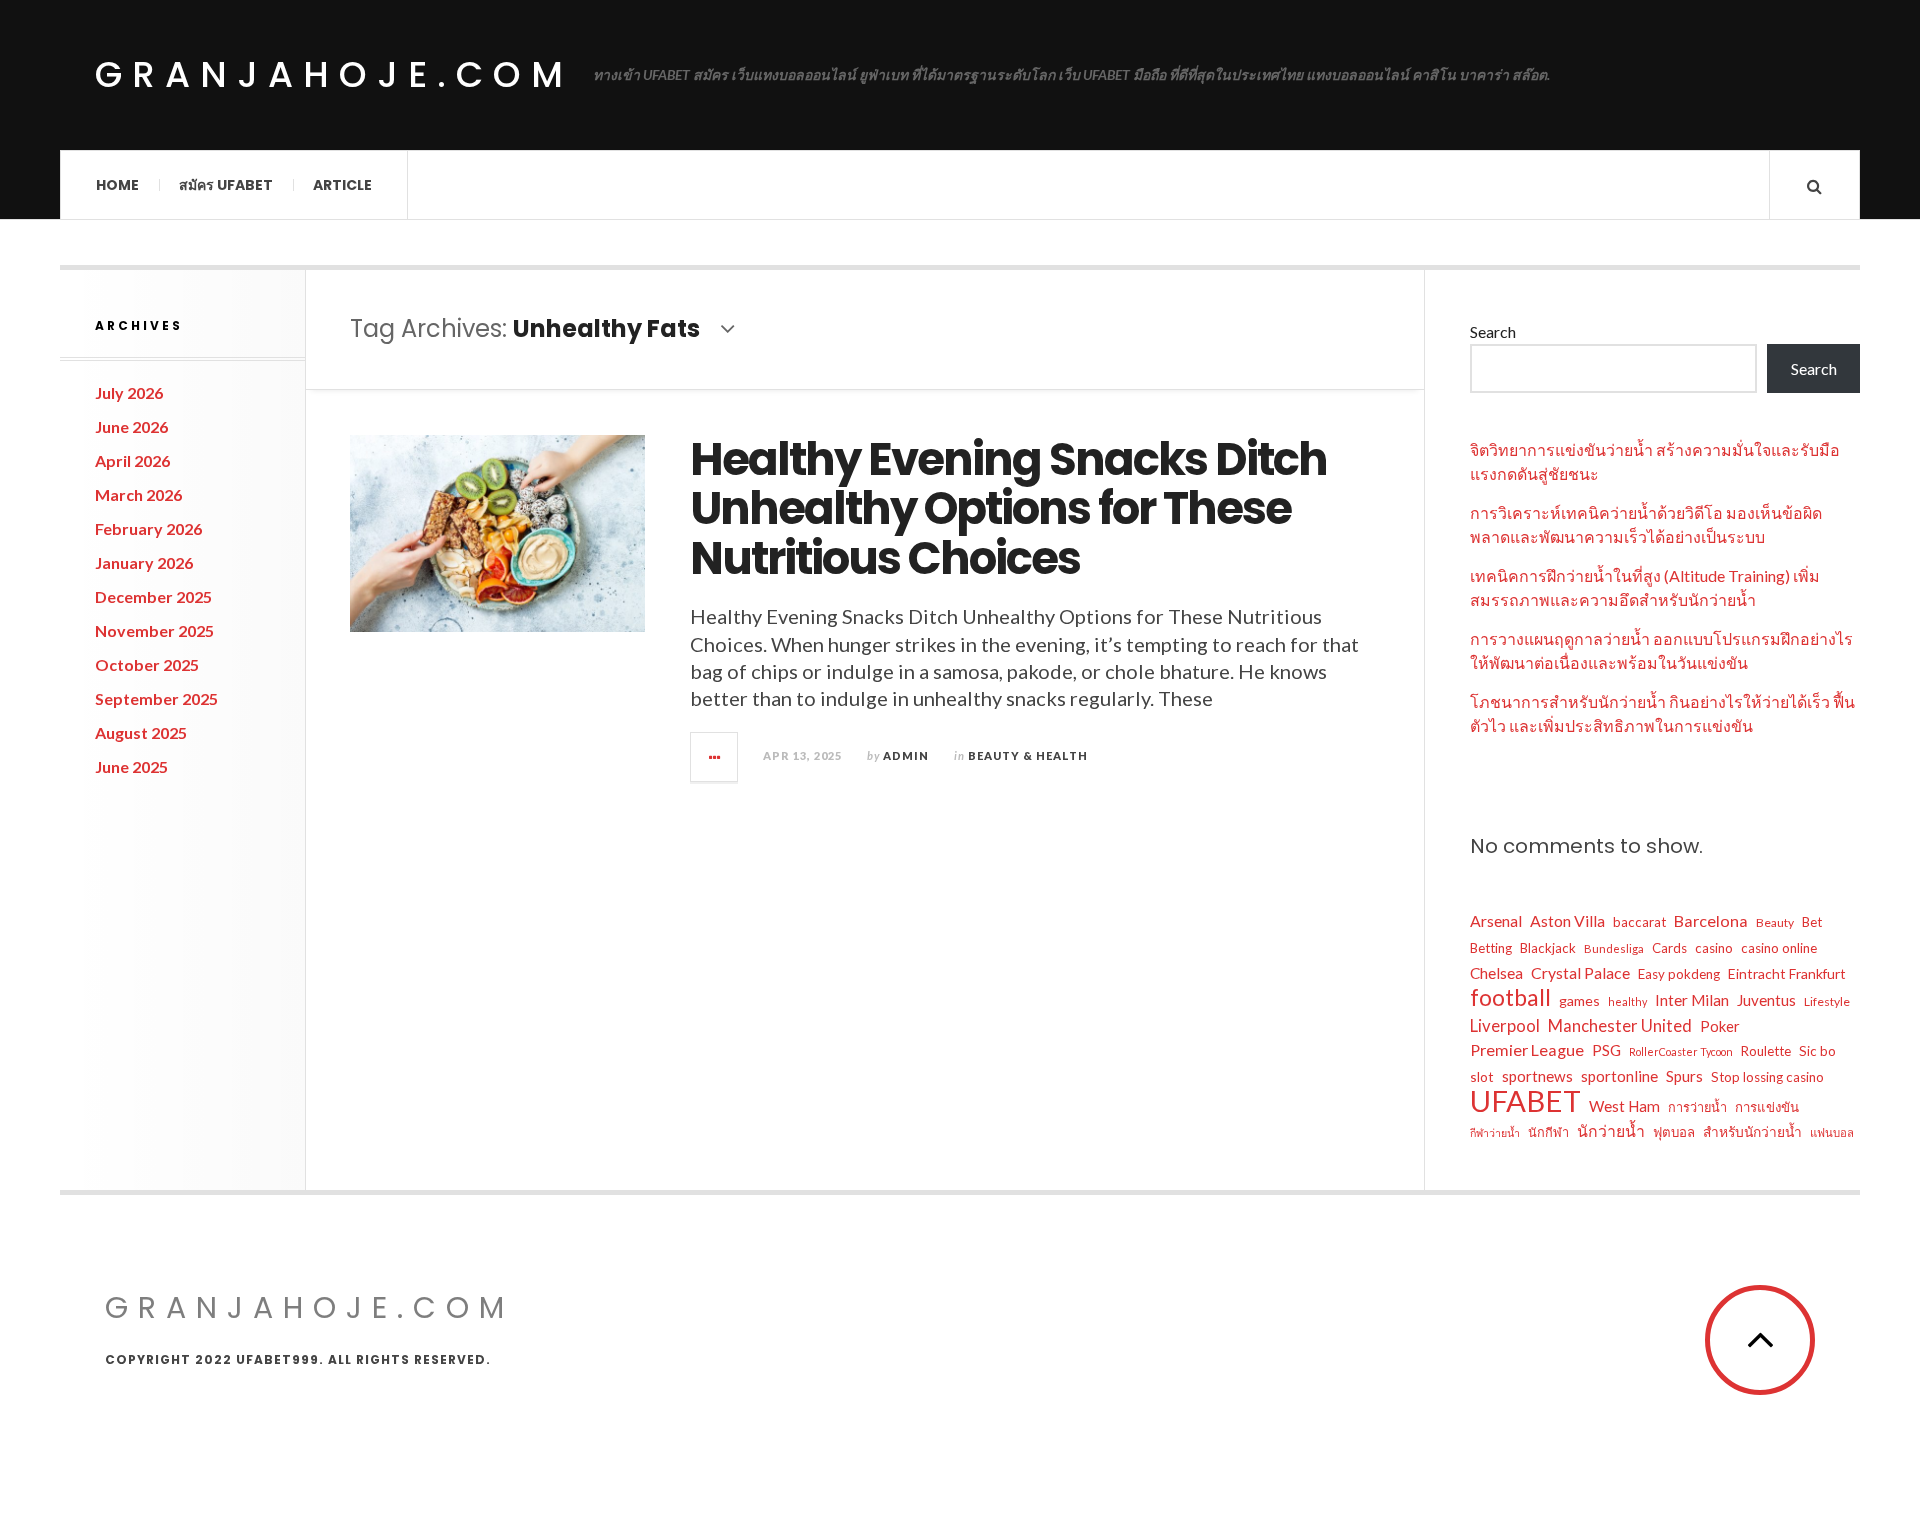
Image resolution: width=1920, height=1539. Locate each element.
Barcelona (1711, 920)
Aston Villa (1567, 920)
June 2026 (131, 426)
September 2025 (156, 698)
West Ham (1624, 1106)
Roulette (1766, 1051)
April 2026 (132, 460)
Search (1493, 331)
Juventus (1766, 1000)
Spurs (1684, 1076)
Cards (1669, 948)
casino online (1779, 948)
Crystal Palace (1580, 972)
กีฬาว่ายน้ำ (1495, 1132)
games (1579, 1000)
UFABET (1525, 1101)
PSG (1606, 1050)
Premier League (1527, 1049)
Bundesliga (1614, 948)
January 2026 (144, 562)
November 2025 (154, 630)
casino (1714, 948)
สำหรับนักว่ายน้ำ (1752, 1131)
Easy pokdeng (1679, 974)
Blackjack (1548, 948)
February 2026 (148, 528)
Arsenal (1496, 920)
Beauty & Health (1028, 755)
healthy (1627, 1001)
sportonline (1619, 1076)
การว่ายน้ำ (1697, 1107)
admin (906, 755)
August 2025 (141, 732)
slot (1482, 1076)
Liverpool (1505, 1025)
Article (342, 185)
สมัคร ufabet (226, 185)
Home (117, 185)
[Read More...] (715, 757)
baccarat (1639, 922)
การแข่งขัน (1767, 1107)
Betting (1491, 948)
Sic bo (1817, 1051)
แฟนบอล (1832, 1132)
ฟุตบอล (1674, 1132)
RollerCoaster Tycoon (1681, 1051)
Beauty (1775, 922)
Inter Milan (1692, 1000)
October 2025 (147, 664)
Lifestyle (1827, 1001)
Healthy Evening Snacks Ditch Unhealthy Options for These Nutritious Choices (1008, 509)
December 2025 (153, 596)
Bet (1812, 922)
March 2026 (138, 494)
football (1510, 998)
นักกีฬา (1548, 1132)
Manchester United (1620, 1026)
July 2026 (129, 392)
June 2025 (131, 766)
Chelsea (1496, 973)
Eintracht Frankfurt (1787, 973)
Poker (1720, 1026)
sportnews (1537, 1076)
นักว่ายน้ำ (1611, 1130)
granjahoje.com (334, 74)
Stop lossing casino (1767, 1077)
